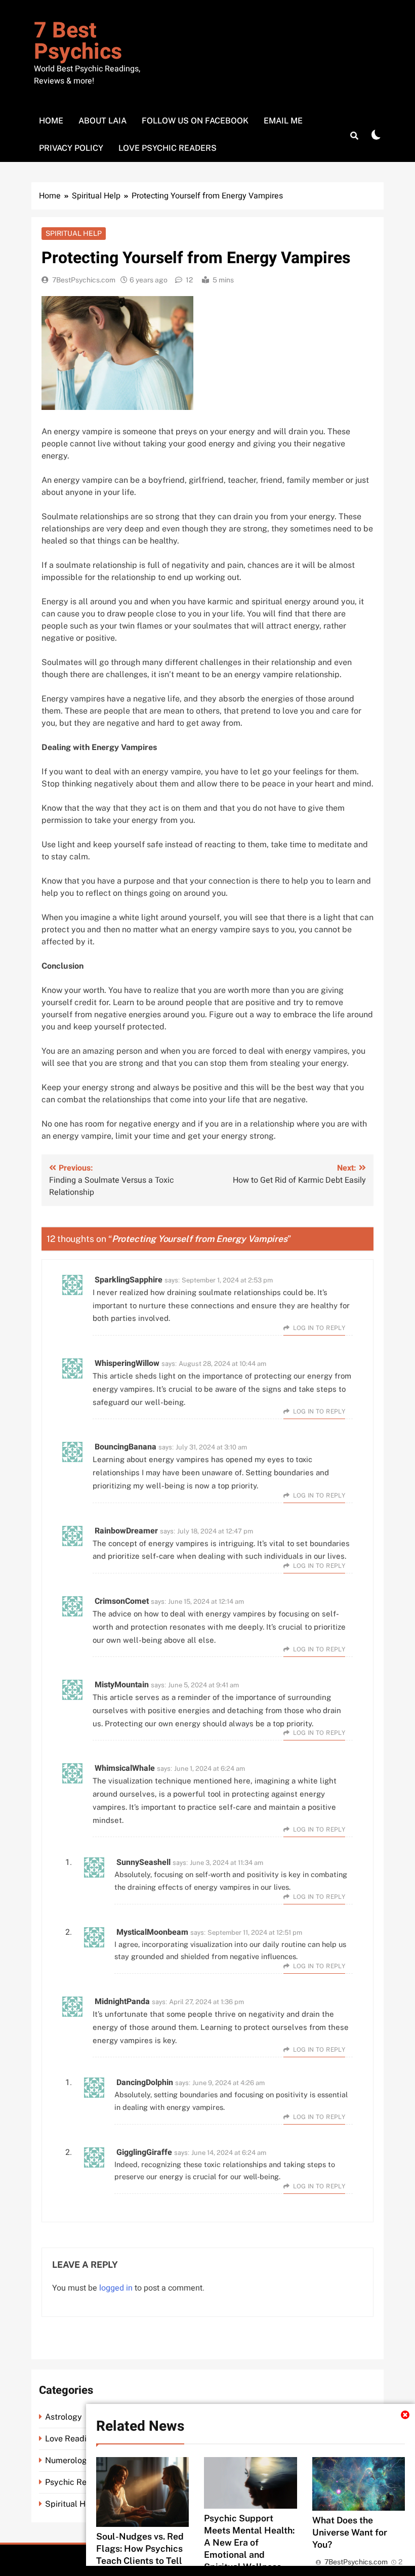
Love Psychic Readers (168, 148)
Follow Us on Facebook (195, 121)
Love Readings (73, 2439)
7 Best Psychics (78, 41)
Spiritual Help (74, 233)
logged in (116, 2288)
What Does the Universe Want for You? (350, 2532)
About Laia (102, 121)
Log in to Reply (319, 1328)
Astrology (64, 2417)
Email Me (283, 121)
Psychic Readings (78, 2482)
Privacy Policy (71, 148)
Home (51, 121)
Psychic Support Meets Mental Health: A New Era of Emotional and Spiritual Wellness (249, 2542)
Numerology (68, 2460)
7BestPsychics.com (84, 280)
